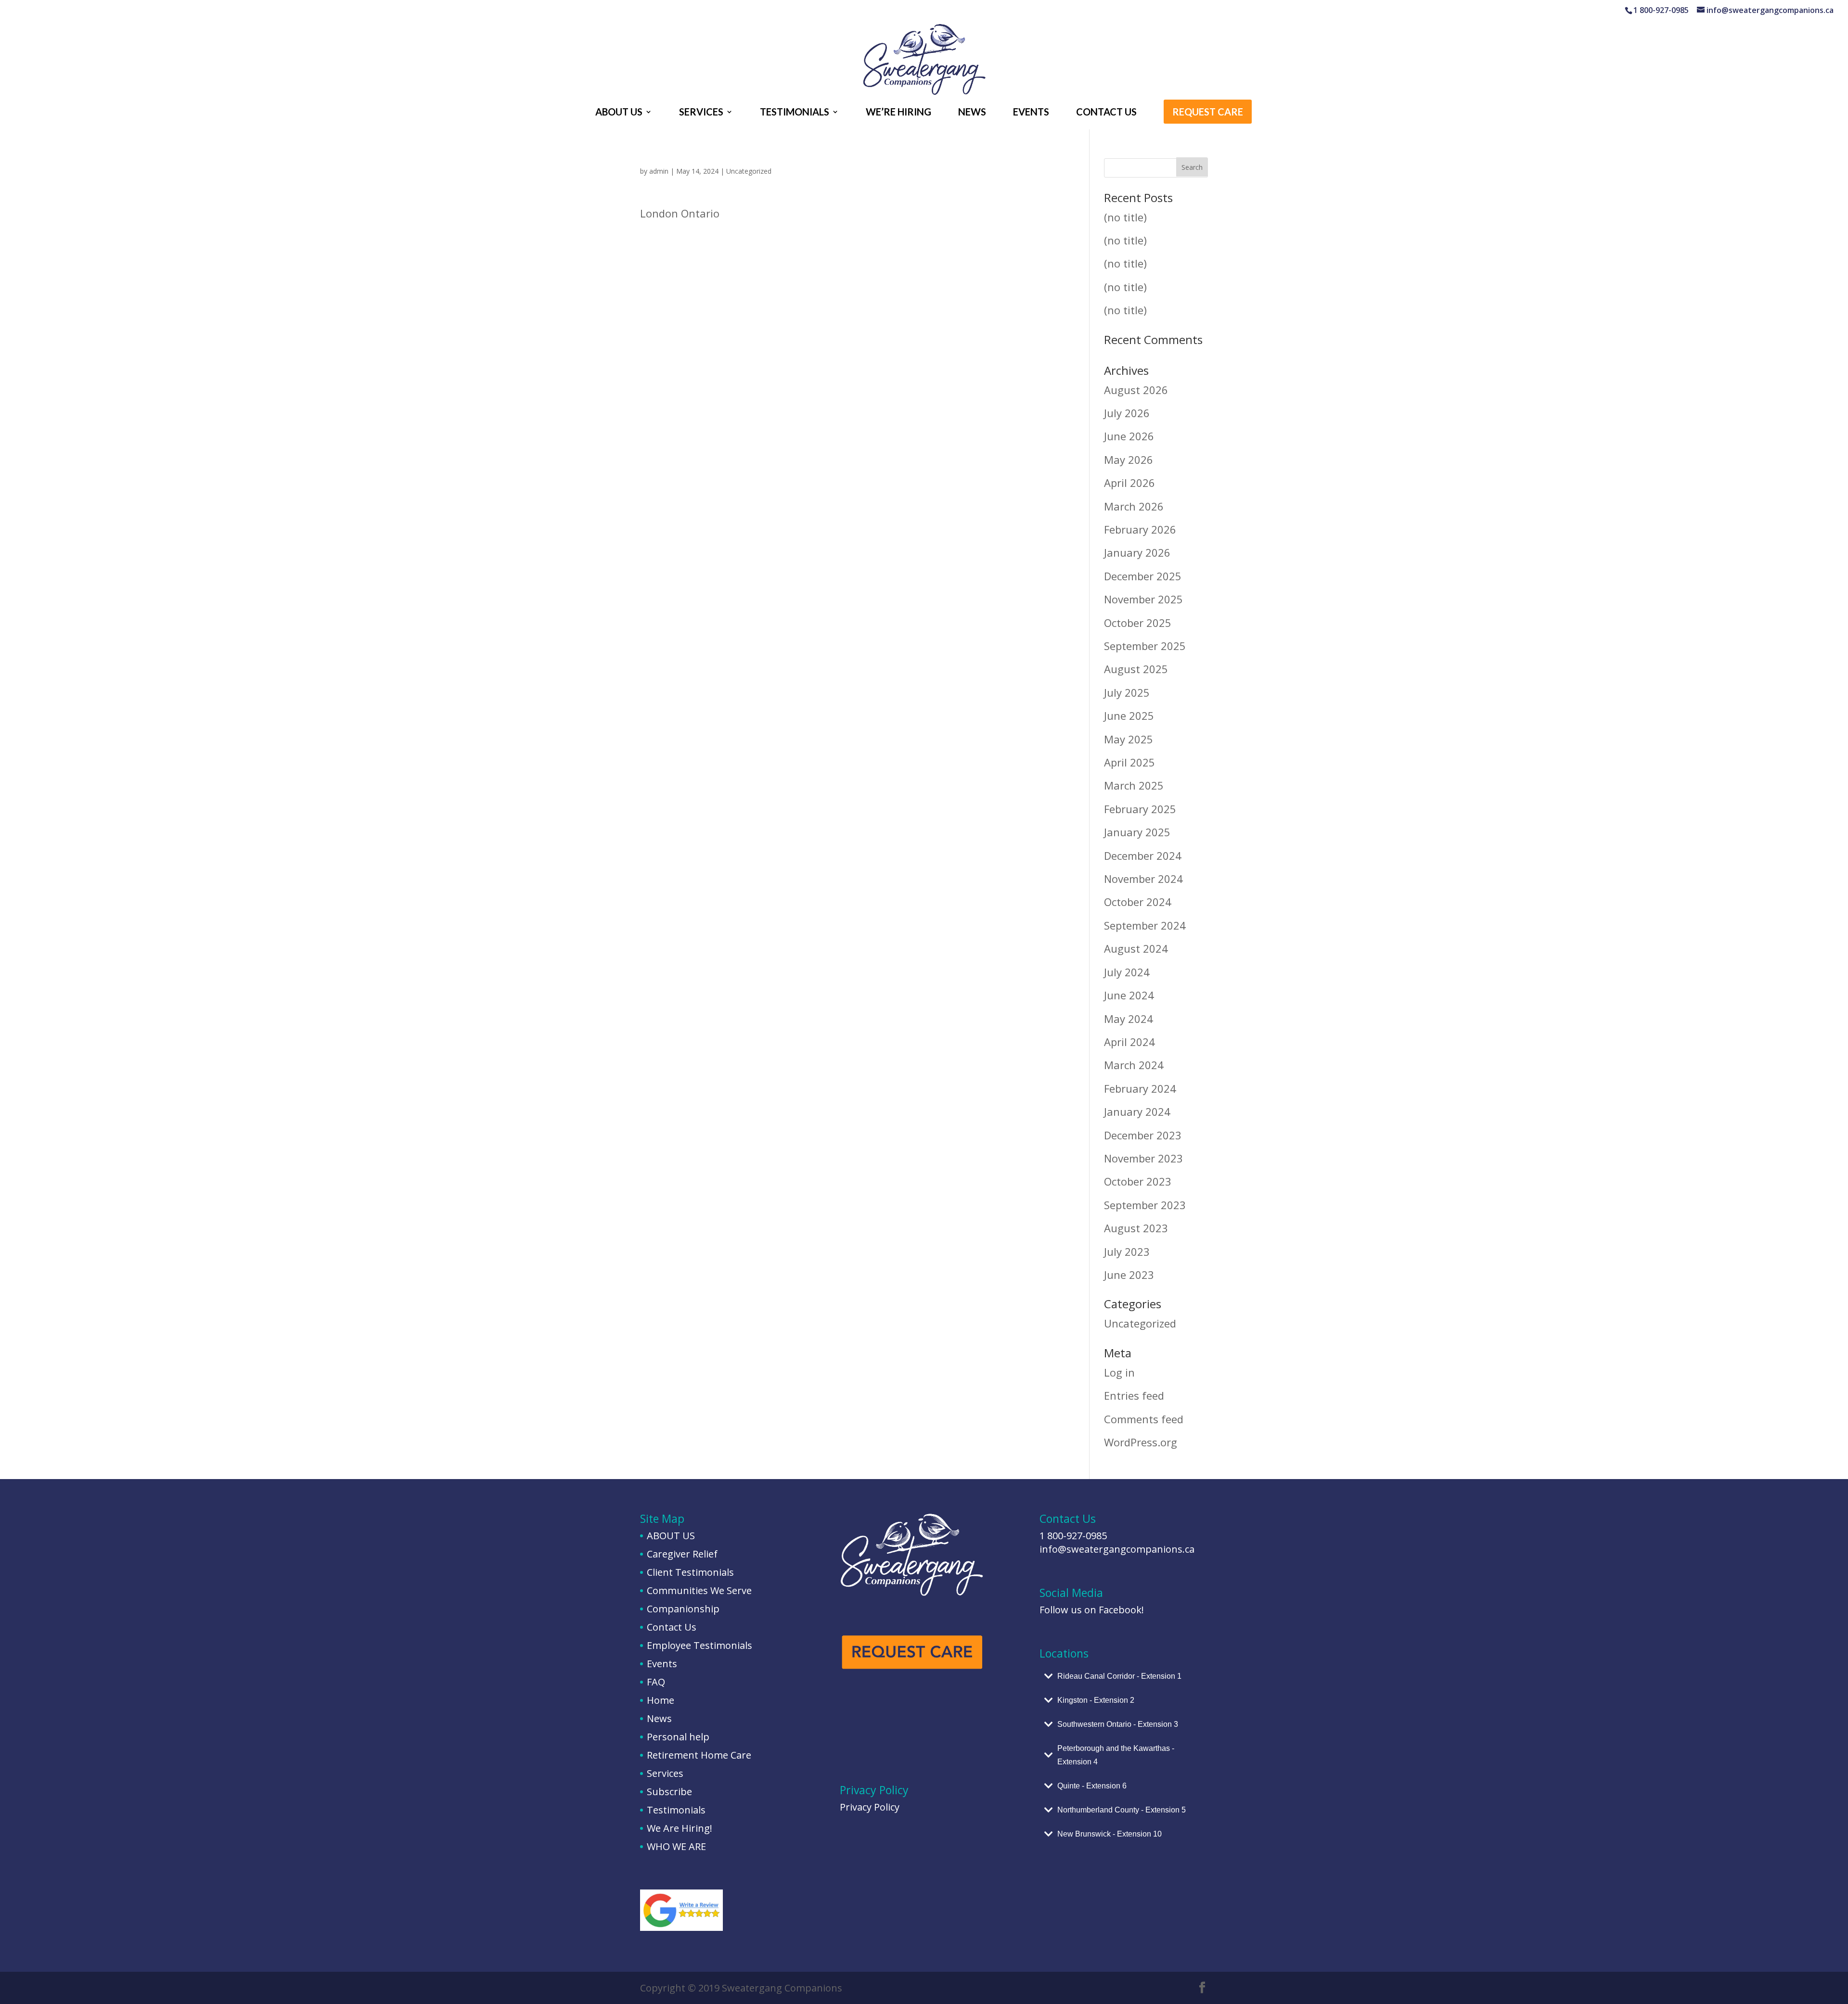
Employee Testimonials (699, 1645)
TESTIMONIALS (795, 113)
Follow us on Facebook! (1092, 1610)
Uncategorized (749, 171)
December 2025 (1143, 576)
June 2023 (1129, 1275)
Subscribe (669, 1792)
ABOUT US (619, 113)
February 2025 (1140, 809)
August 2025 (1136, 669)
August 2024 (1136, 948)
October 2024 (1138, 902)
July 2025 (1127, 692)
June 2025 (1129, 715)
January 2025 (1137, 832)
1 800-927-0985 (1073, 1536)
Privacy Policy (870, 1807)
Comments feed (1144, 1419)
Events (662, 1664)
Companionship (683, 1609)
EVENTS (1031, 113)
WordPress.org (1141, 1442)
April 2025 (1129, 762)
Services (665, 1773)
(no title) (1125, 217)
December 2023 (1143, 1135)
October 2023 (1138, 1181)
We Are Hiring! (680, 1828)
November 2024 (1143, 879)
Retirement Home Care (699, 1755)
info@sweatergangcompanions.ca (1117, 1549)
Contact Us (672, 1627)
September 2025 (1145, 646)
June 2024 (1129, 995)
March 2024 (1134, 1065)
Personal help (678, 1737)
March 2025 (1134, 785)
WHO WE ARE (676, 1846)
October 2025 (1138, 623)
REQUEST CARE (1208, 113)
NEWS (972, 113)
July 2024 (1127, 972)
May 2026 (1129, 460)
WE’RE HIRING (898, 113)
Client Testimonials (690, 1572)
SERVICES (701, 113)
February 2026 (1140, 529)
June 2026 (1129, 436)
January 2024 (1137, 1111)
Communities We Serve (699, 1590)
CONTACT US (1106, 113)
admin (659, 171)
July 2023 (1127, 1251)
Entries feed (1134, 1395)
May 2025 (1129, 739)
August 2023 (1136, 1228)
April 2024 (1129, 1042)
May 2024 (1129, 1019)
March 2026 (1134, 506)
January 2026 (1137, 552)
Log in (1119, 1372)
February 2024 (1140, 1088)
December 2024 (1143, 855)
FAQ (656, 1682)
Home (661, 1700)
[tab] (1124, 1676)
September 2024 (1145, 925)
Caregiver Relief (682, 1554)
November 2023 (1143, 1158)
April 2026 (1129, 483)
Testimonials (676, 1810)
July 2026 (1127, 413)
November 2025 (1143, 599)
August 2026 (1136, 390)
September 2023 (1145, 1205)
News (659, 1718)
